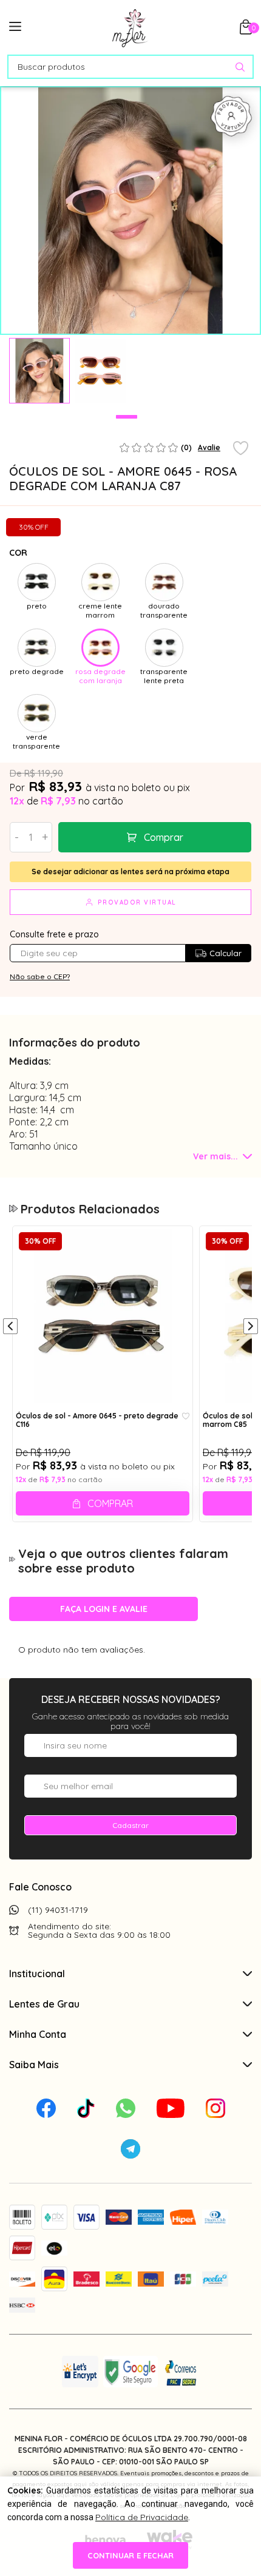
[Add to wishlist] (241, 449)
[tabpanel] (39, 371)
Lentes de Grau (44, 2004)
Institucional (37, 1974)
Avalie (209, 447)
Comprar (164, 837)
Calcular (225, 953)
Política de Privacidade (142, 2517)
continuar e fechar (130, 2555)
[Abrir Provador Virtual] (231, 116)
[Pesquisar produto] (240, 67)
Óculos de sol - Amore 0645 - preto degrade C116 (97, 1420)
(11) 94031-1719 (58, 1910)
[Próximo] (251, 1327)
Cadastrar (130, 1825)
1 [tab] (127, 417)
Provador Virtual (137, 902)
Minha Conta (38, 2034)
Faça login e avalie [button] (104, 1609)
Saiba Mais (34, 2065)
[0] (246, 31)
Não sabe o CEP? (40, 976)
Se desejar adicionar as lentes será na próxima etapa (130, 872)
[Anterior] (10, 1327)
